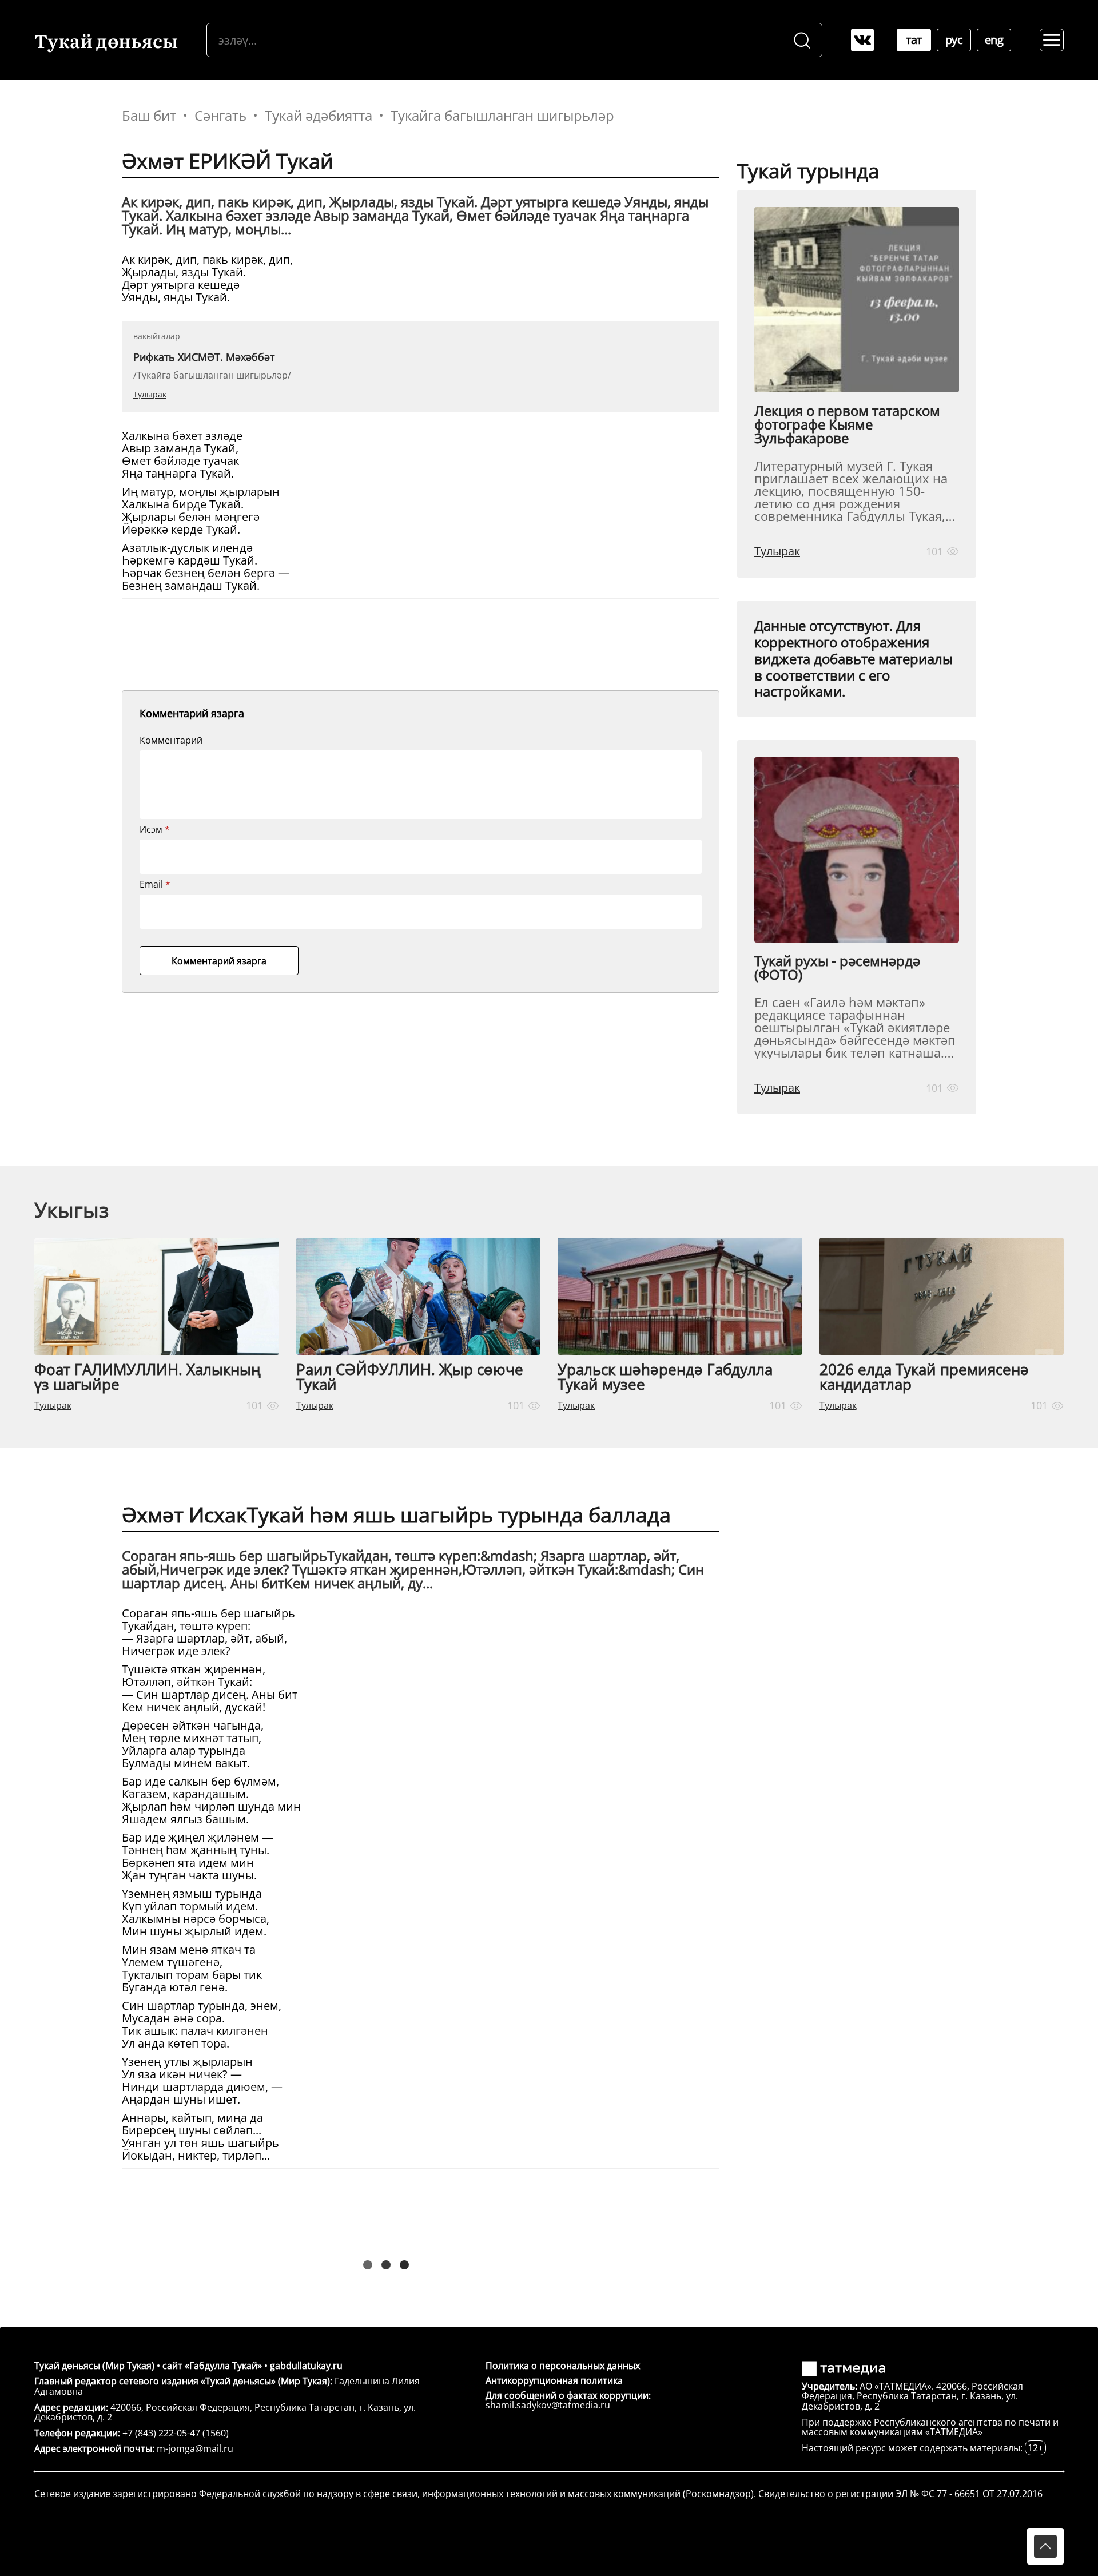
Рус (954, 40)
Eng (994, 40)
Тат (914, 40)
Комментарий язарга (219, 961)
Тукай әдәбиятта (319, 116)
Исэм (155, 829)
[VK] (862, 40)
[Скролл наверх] (1045, 2546)
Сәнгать (220, 116)
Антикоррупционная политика (554, 2380)
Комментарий (171, 740)
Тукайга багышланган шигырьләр (502, 116)
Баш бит (149, 116)
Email (155, 884)
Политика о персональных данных (563, 2366)
